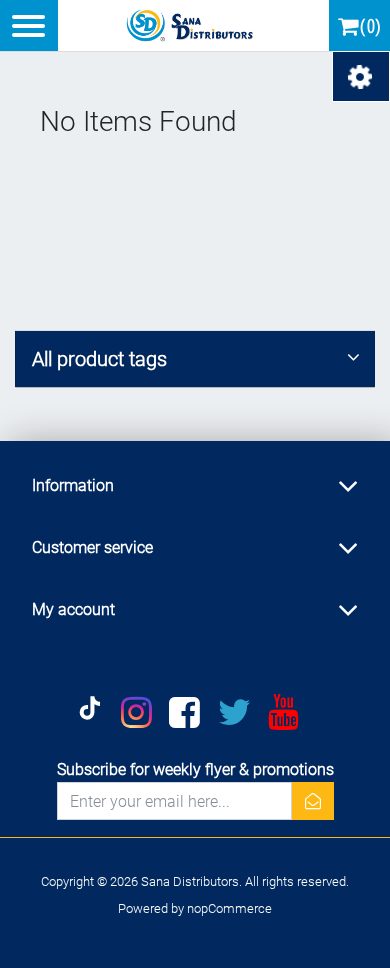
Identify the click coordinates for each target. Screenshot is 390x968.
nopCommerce (229, 908)
